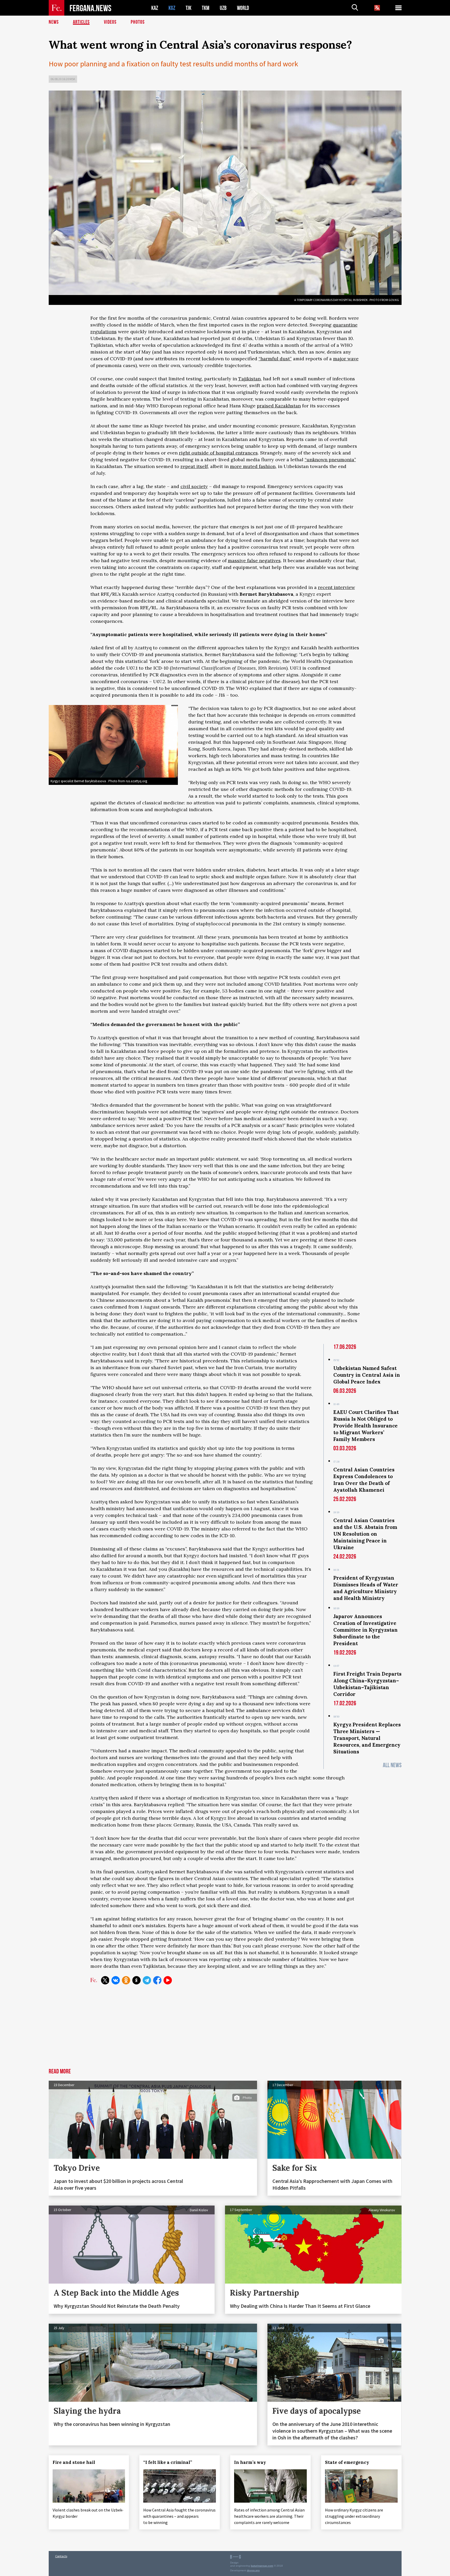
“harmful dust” (275, 359)
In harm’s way (250, 2462)
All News (392, 1765)
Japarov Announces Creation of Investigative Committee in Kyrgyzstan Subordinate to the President (365, 1630)
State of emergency (347, 2462)
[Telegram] (147, 1980)
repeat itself (194, 466)
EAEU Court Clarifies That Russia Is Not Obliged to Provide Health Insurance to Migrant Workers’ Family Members (366, 1426)
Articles (81, 22)
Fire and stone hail (74, 2462)
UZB (223, 8)
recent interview (336, 587)
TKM (206, 8)
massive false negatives (254, 560)
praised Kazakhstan (279, 406)
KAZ (155, 8)
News (54, 22)
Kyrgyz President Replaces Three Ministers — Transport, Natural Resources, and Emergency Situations (367, 1738)
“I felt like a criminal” (168, 2462)
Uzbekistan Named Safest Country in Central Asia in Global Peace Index (367, 1375)
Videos (110, 22)
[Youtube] (168, 1980)
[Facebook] (157, 1980)
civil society (194, 486)
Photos (138, 22)
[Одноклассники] (126, 1980)
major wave (346, 359)
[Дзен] (136, 1980)
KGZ (172, 8)
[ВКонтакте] (116, 1980)
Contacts (61, 2556)
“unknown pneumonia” (330, 460)
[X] (105, 1980)
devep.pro (253, 2570)
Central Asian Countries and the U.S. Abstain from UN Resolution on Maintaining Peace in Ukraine (365, 1534)
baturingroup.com (262, 2566)
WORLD (243, 8)
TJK (189, 8)
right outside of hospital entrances (218, 453)
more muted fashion (253, 466)
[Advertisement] (225, 2029)
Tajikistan (249, 379)
